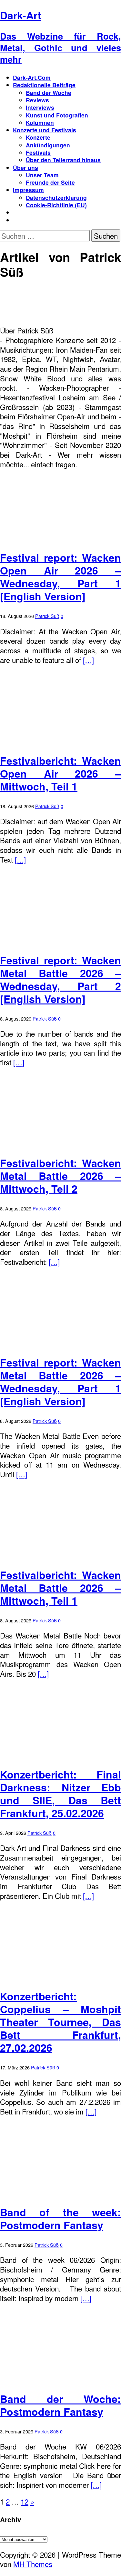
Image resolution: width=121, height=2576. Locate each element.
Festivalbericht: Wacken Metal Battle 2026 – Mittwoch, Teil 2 (60, 1176)
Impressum (28, 190)
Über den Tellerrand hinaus (63, 160)
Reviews (37, 100)
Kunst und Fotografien (57, 115)
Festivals (38, 152)
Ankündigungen (48, 145)
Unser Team (42, 175)
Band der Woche (49, 93)
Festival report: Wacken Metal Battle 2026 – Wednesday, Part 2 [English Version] (60, 979)
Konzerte (38, 137)
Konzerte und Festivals (45, 130)
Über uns (25, 168)
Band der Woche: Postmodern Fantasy (60, 2405)
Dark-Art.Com (32, 77)
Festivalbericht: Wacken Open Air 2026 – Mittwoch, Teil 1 (60, 773)
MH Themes (33, 2564)
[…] (88, 660)
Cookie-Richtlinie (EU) (56, 205)
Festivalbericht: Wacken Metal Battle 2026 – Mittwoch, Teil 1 (60, 1588)
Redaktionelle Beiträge (44, 85)
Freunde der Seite (50, 182)
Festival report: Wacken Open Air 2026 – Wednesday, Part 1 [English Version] (60, 577)
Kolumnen (40, 122)
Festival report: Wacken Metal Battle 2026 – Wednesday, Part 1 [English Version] (60, 1382)
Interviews (40, 107)
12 (25, 2501)
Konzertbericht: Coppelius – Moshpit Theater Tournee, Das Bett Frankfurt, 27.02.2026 (60, 2022)
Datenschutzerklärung (56, 197)
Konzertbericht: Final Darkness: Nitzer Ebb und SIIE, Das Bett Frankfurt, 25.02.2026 (60, 1794)
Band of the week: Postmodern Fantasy (60, 2218)
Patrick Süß (47, 616)
